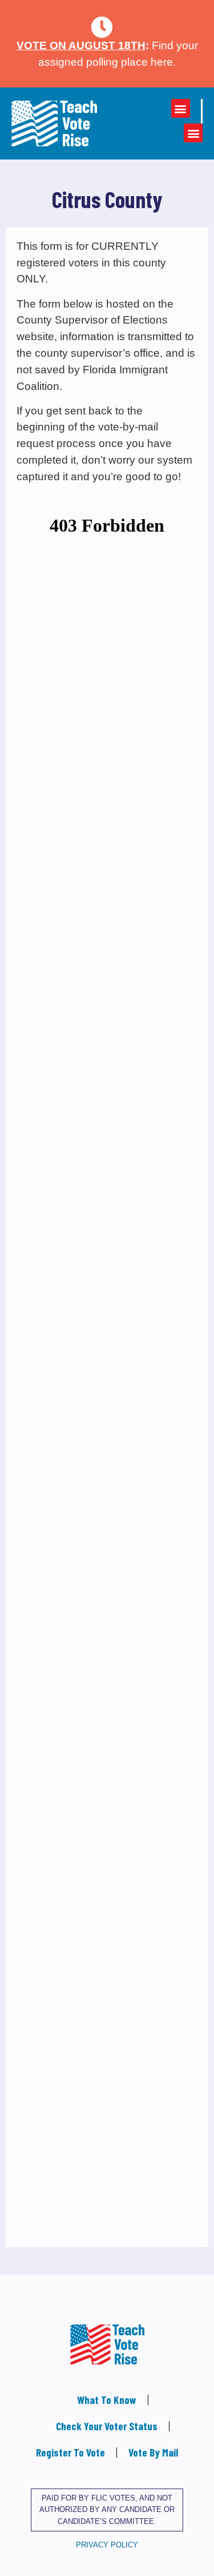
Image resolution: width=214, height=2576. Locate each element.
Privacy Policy (107, 2545)
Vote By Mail (153, 2452)
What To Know (107, 2400)
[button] (181, 108)
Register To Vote (70, 2452)
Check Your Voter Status (107, 2426)
